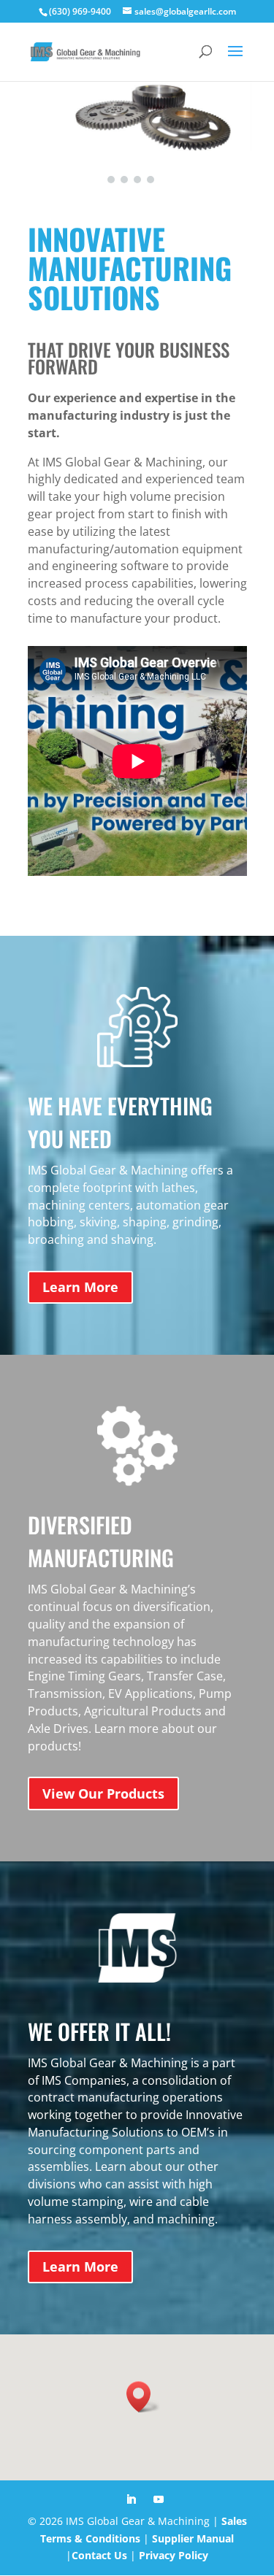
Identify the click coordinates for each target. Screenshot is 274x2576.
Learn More (80, 1287)
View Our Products (103, 1793)
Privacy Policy (174, 2555)
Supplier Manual (193, 2538)
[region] (137, 133)
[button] (111, 180)
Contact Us (99, 2555)
